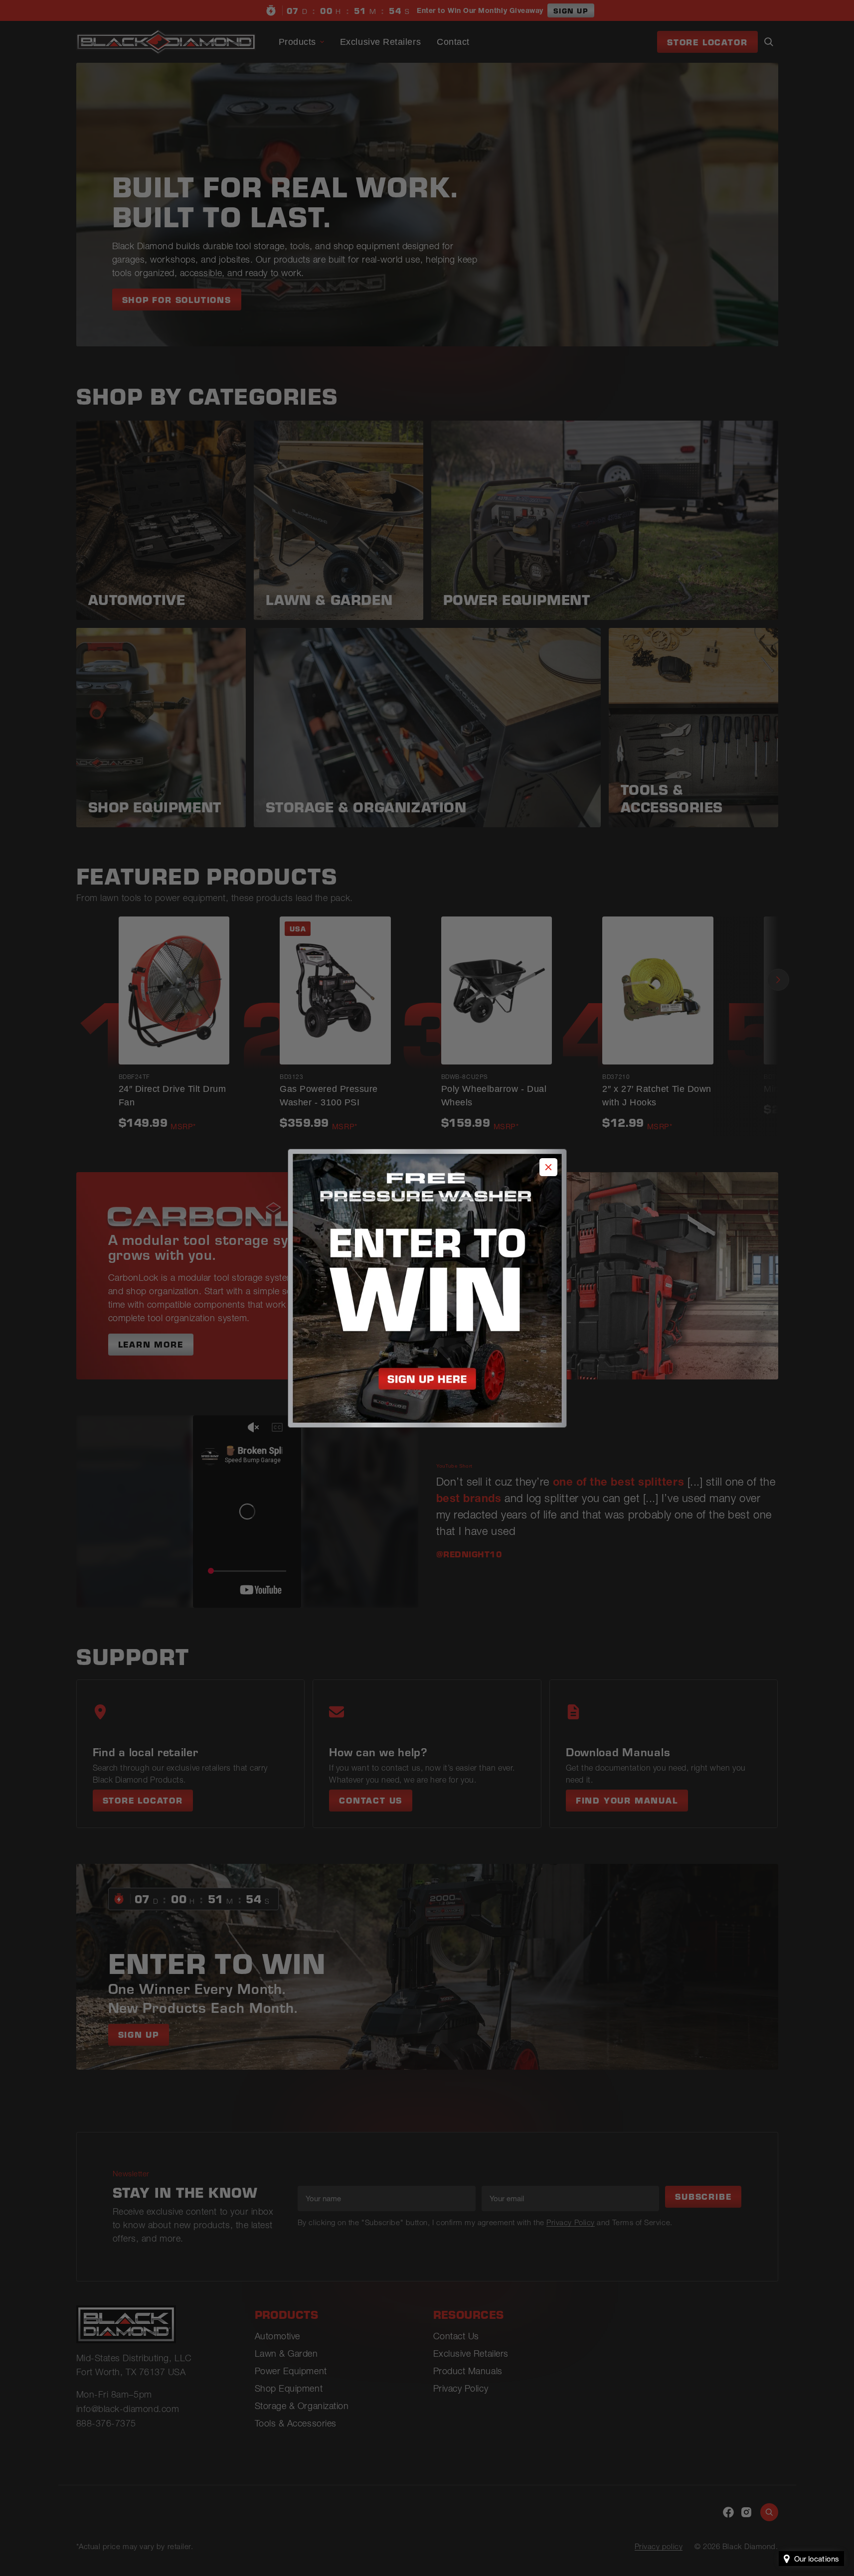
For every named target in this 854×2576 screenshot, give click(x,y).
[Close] (548, 1167)
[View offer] (427, 1288)
